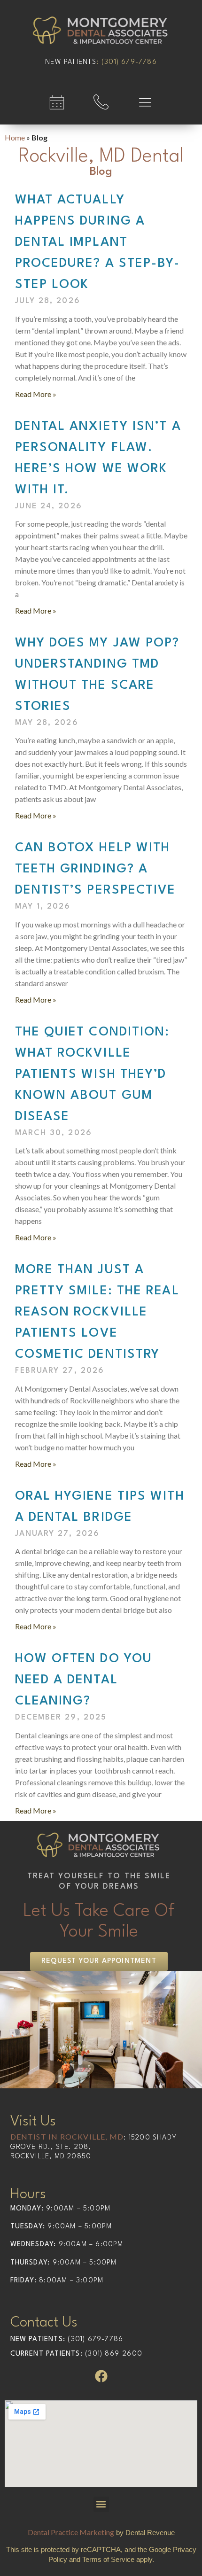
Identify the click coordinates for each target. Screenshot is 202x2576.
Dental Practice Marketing (71, 2532)
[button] (101, 2504)
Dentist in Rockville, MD (67, 2136)
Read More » (36, 394)
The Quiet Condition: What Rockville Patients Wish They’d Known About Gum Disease (93, 1074)
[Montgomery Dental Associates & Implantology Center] (101, 32)
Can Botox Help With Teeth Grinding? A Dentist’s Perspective (96, 869)
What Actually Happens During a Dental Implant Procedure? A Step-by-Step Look (98, 242)
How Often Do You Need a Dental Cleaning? (84, 1680)
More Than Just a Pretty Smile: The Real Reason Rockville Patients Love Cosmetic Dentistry (97, 1312)
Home (15, 137)
